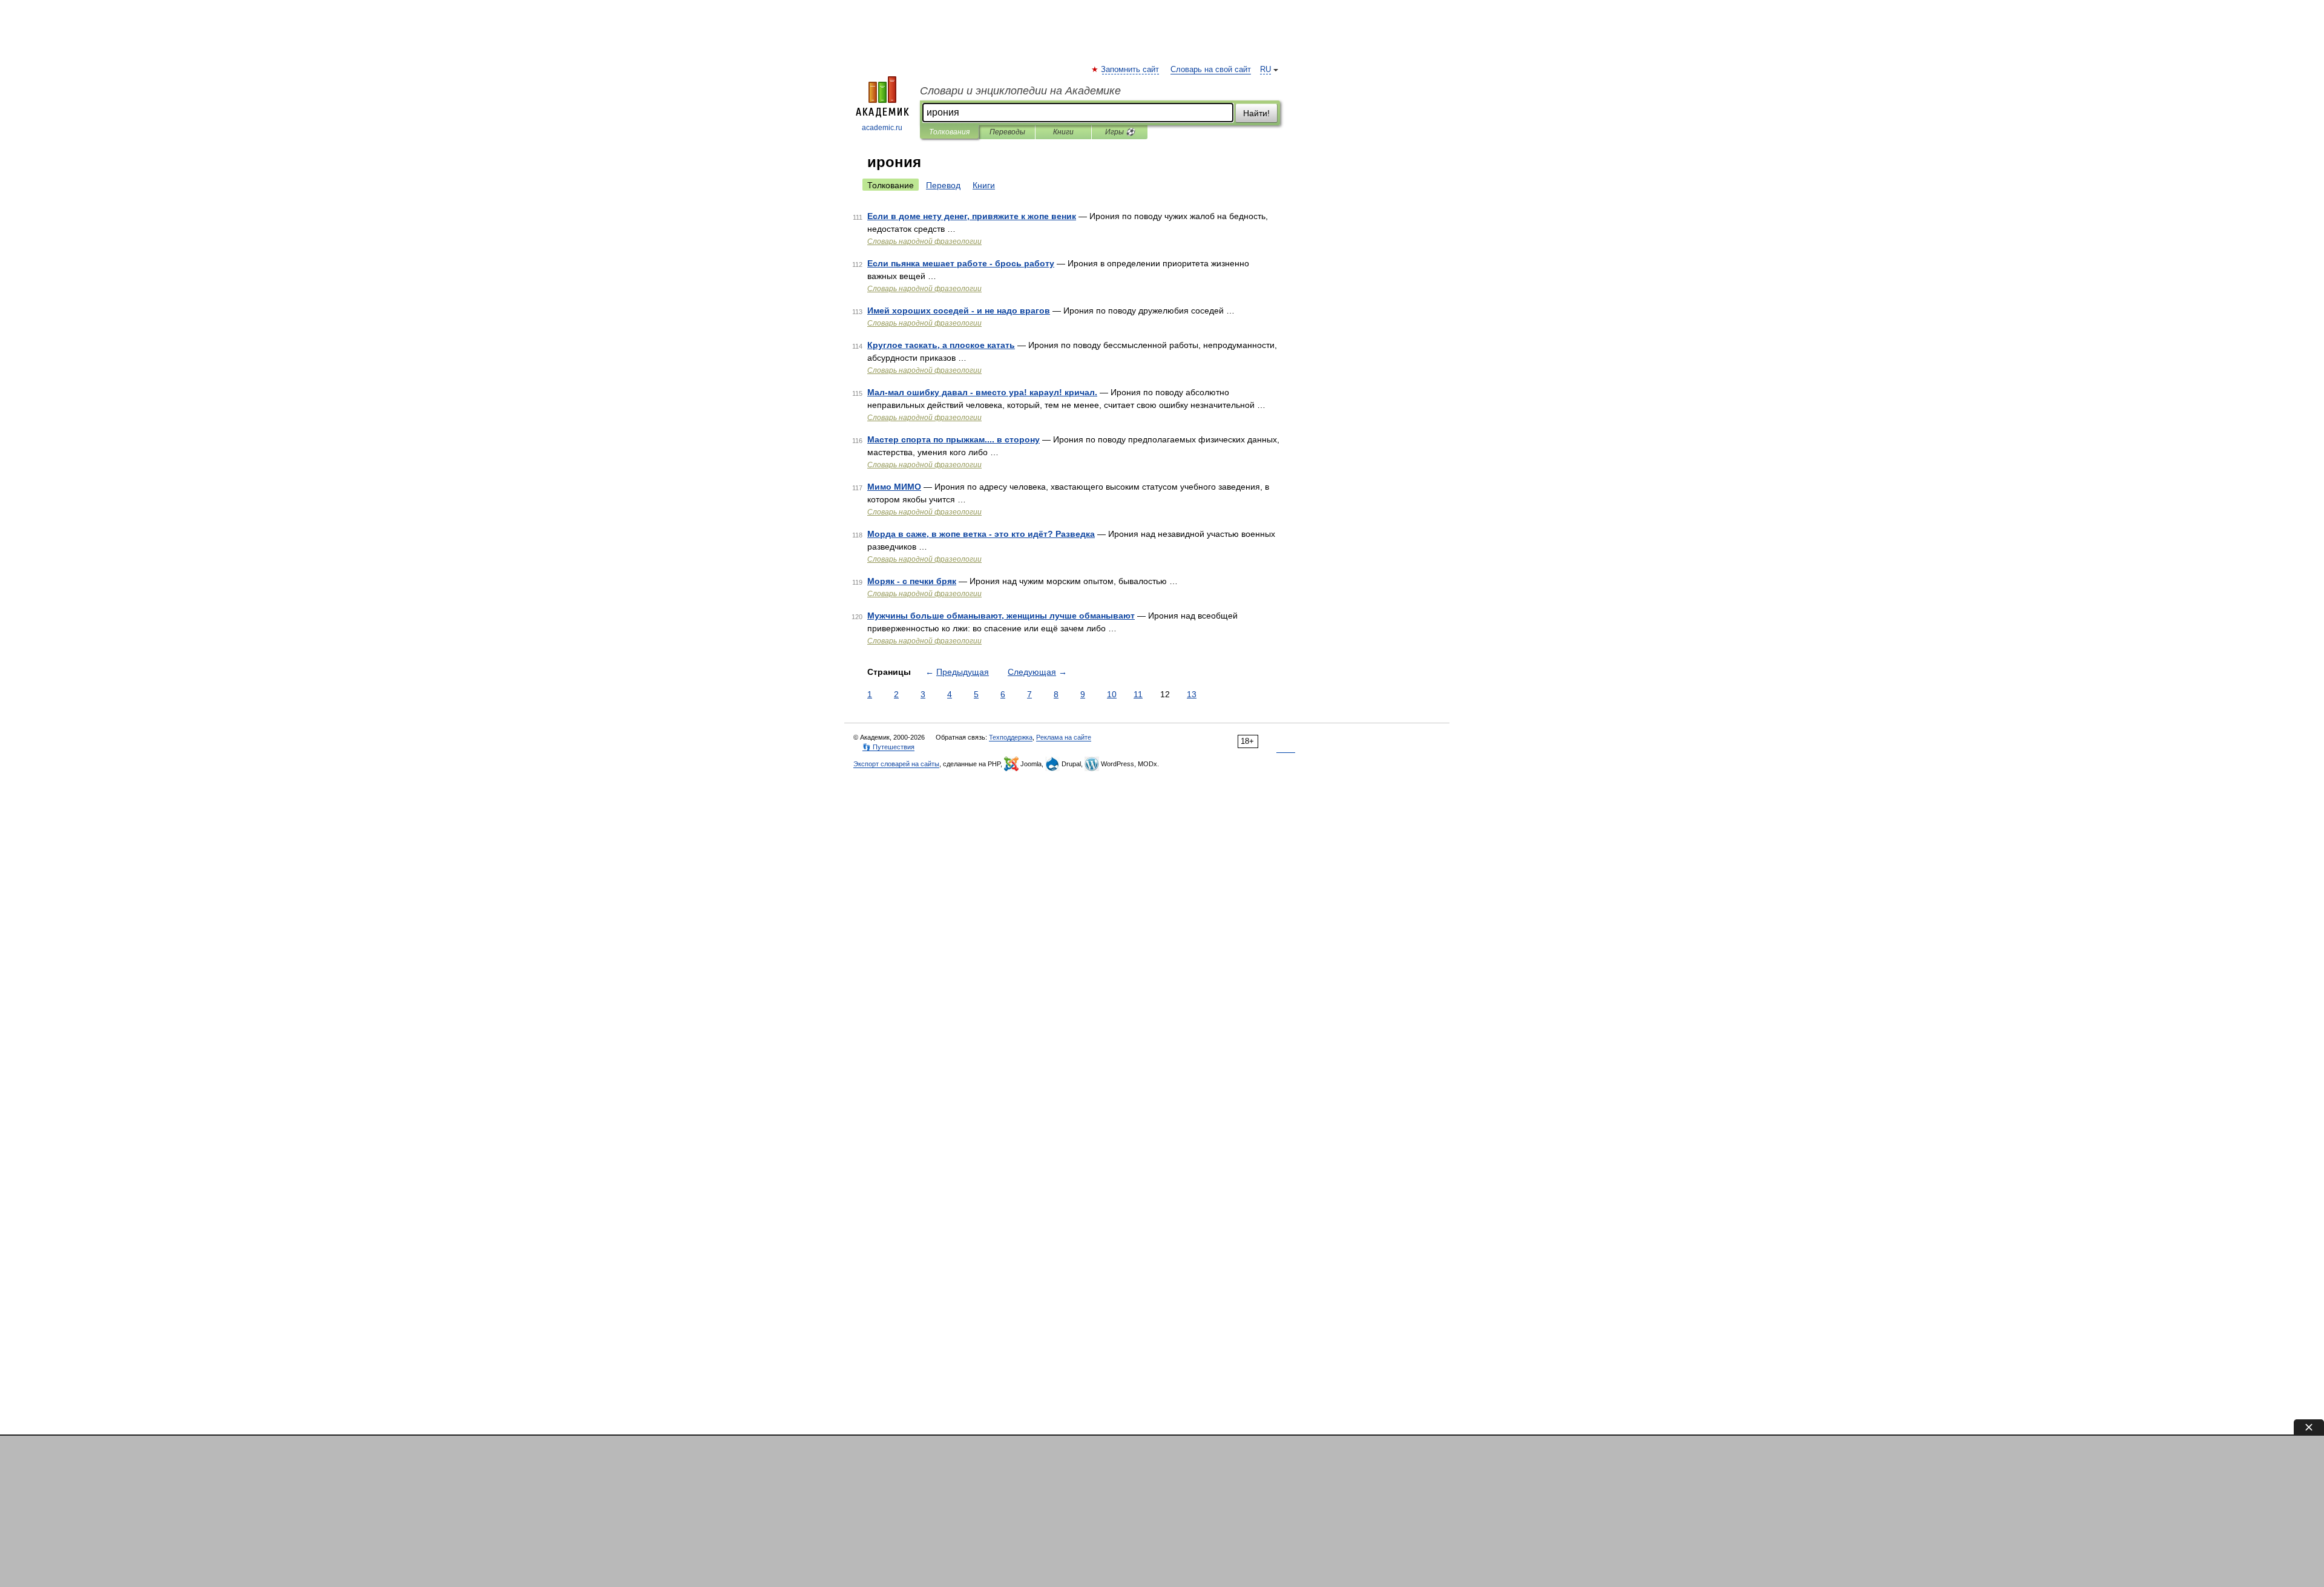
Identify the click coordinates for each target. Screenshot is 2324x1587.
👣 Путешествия (888, 747)
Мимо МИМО (894, 487)
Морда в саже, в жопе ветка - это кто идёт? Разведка (981, 534)
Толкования (949, 132)
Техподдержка (1011, 737)
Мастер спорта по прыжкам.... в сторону (954, 439)
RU (1265, 70)
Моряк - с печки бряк (912, 581)
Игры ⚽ (1120, 132)
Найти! (1256, 113)
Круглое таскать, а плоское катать (941, 345)
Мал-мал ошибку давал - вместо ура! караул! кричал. (982, 392)
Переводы (1007, 132)
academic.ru (882, 128)
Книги (1063, 132)
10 (1112, 694)
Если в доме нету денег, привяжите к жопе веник (972, 216)
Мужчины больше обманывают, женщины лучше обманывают (1001, 616)
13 (1192, 694)
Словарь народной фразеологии (924, 241)
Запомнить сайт (1131, 70)
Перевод (943, 185)
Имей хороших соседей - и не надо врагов (959, 310)
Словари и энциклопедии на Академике (1020, 91)
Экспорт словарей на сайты (896, 764)
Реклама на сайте (1064, 737)
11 (1138, 694)
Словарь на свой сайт (1211, 70)
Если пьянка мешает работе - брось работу (961, 263)
